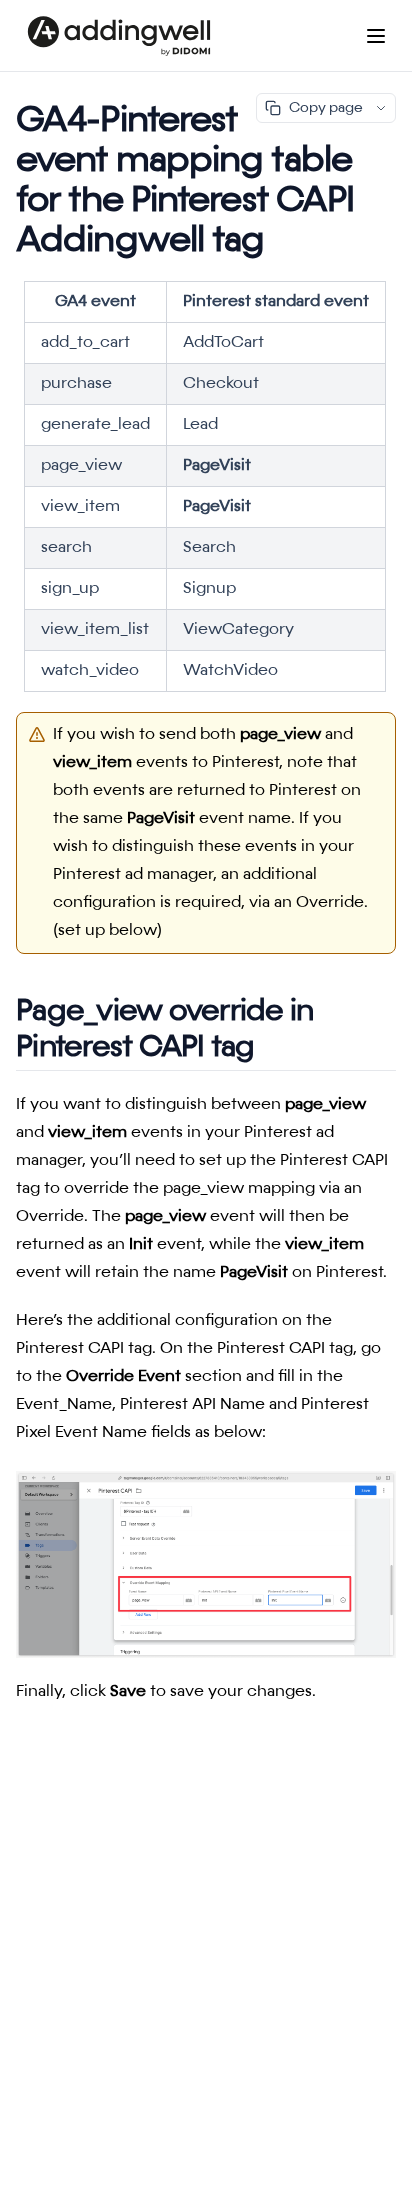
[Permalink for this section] (274, 1048)
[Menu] (376, 36)
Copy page (326, 108)
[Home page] (119, 36)
